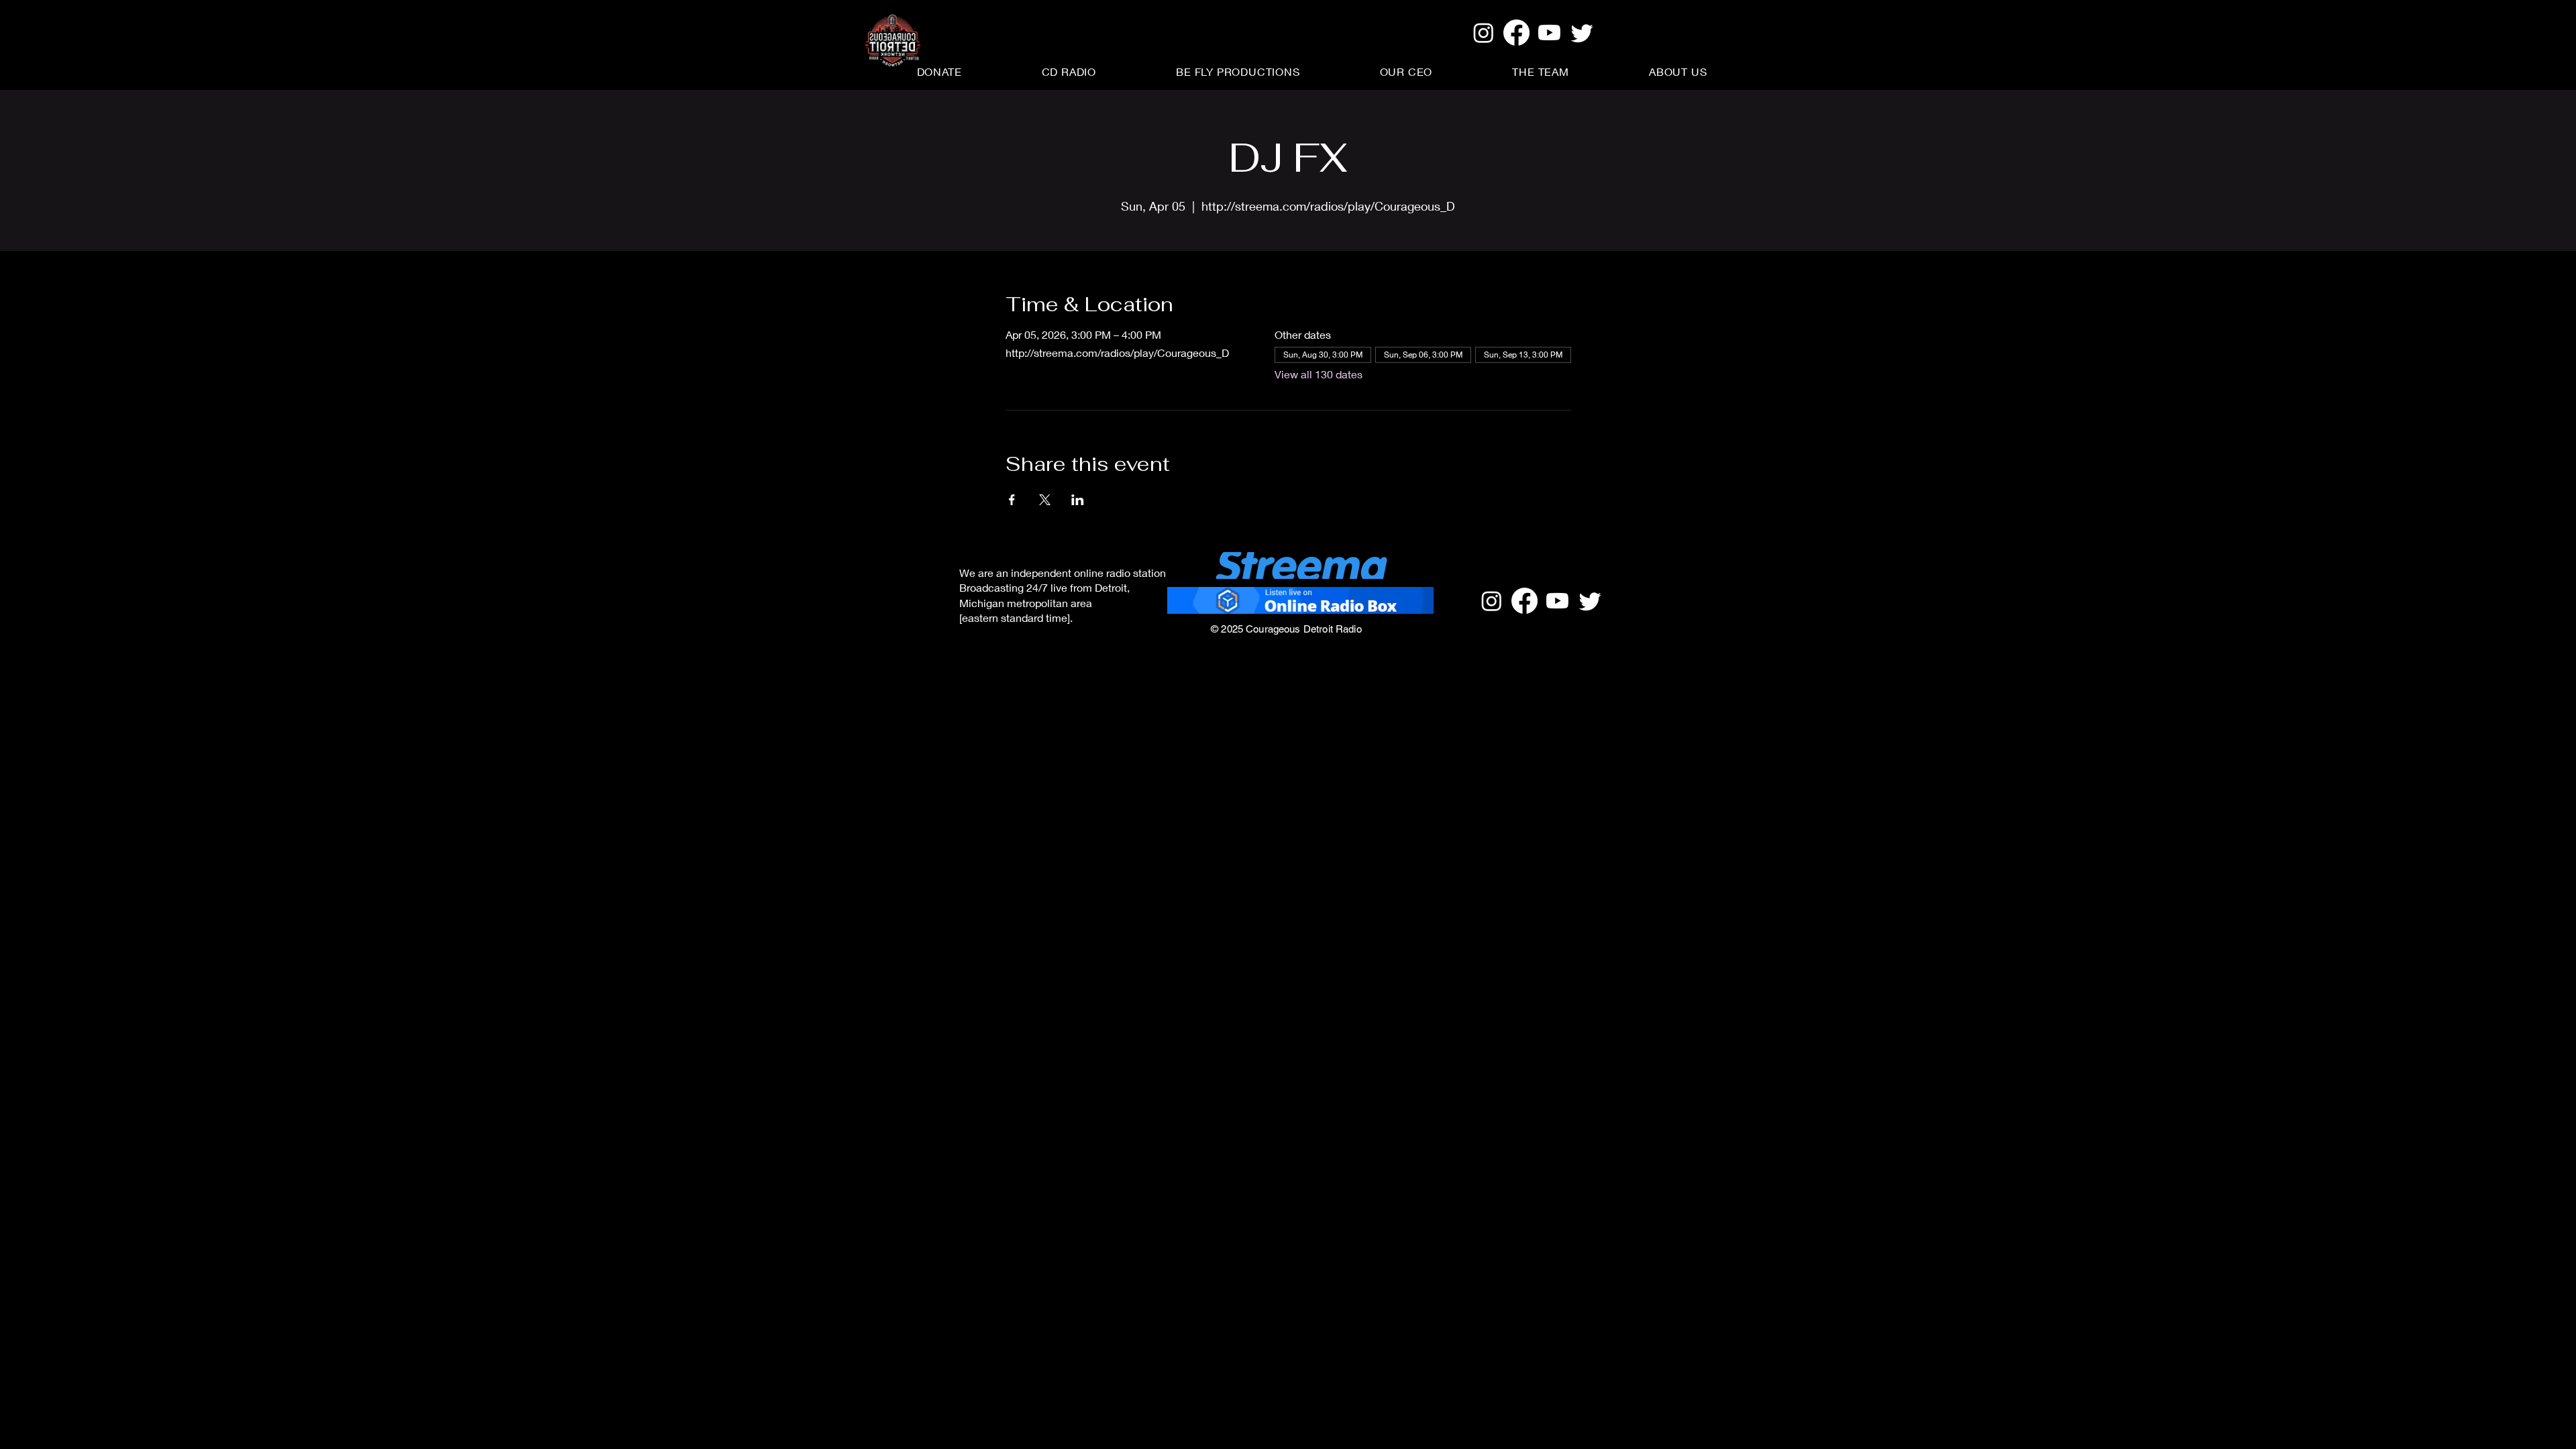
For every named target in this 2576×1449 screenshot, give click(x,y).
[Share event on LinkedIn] (1078, 500)
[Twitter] (1582, 33)
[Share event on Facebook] (1012, 500)
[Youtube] (1549, 33)
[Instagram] (1484, 33)
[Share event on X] (1045, 500)
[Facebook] (1516, 33)
